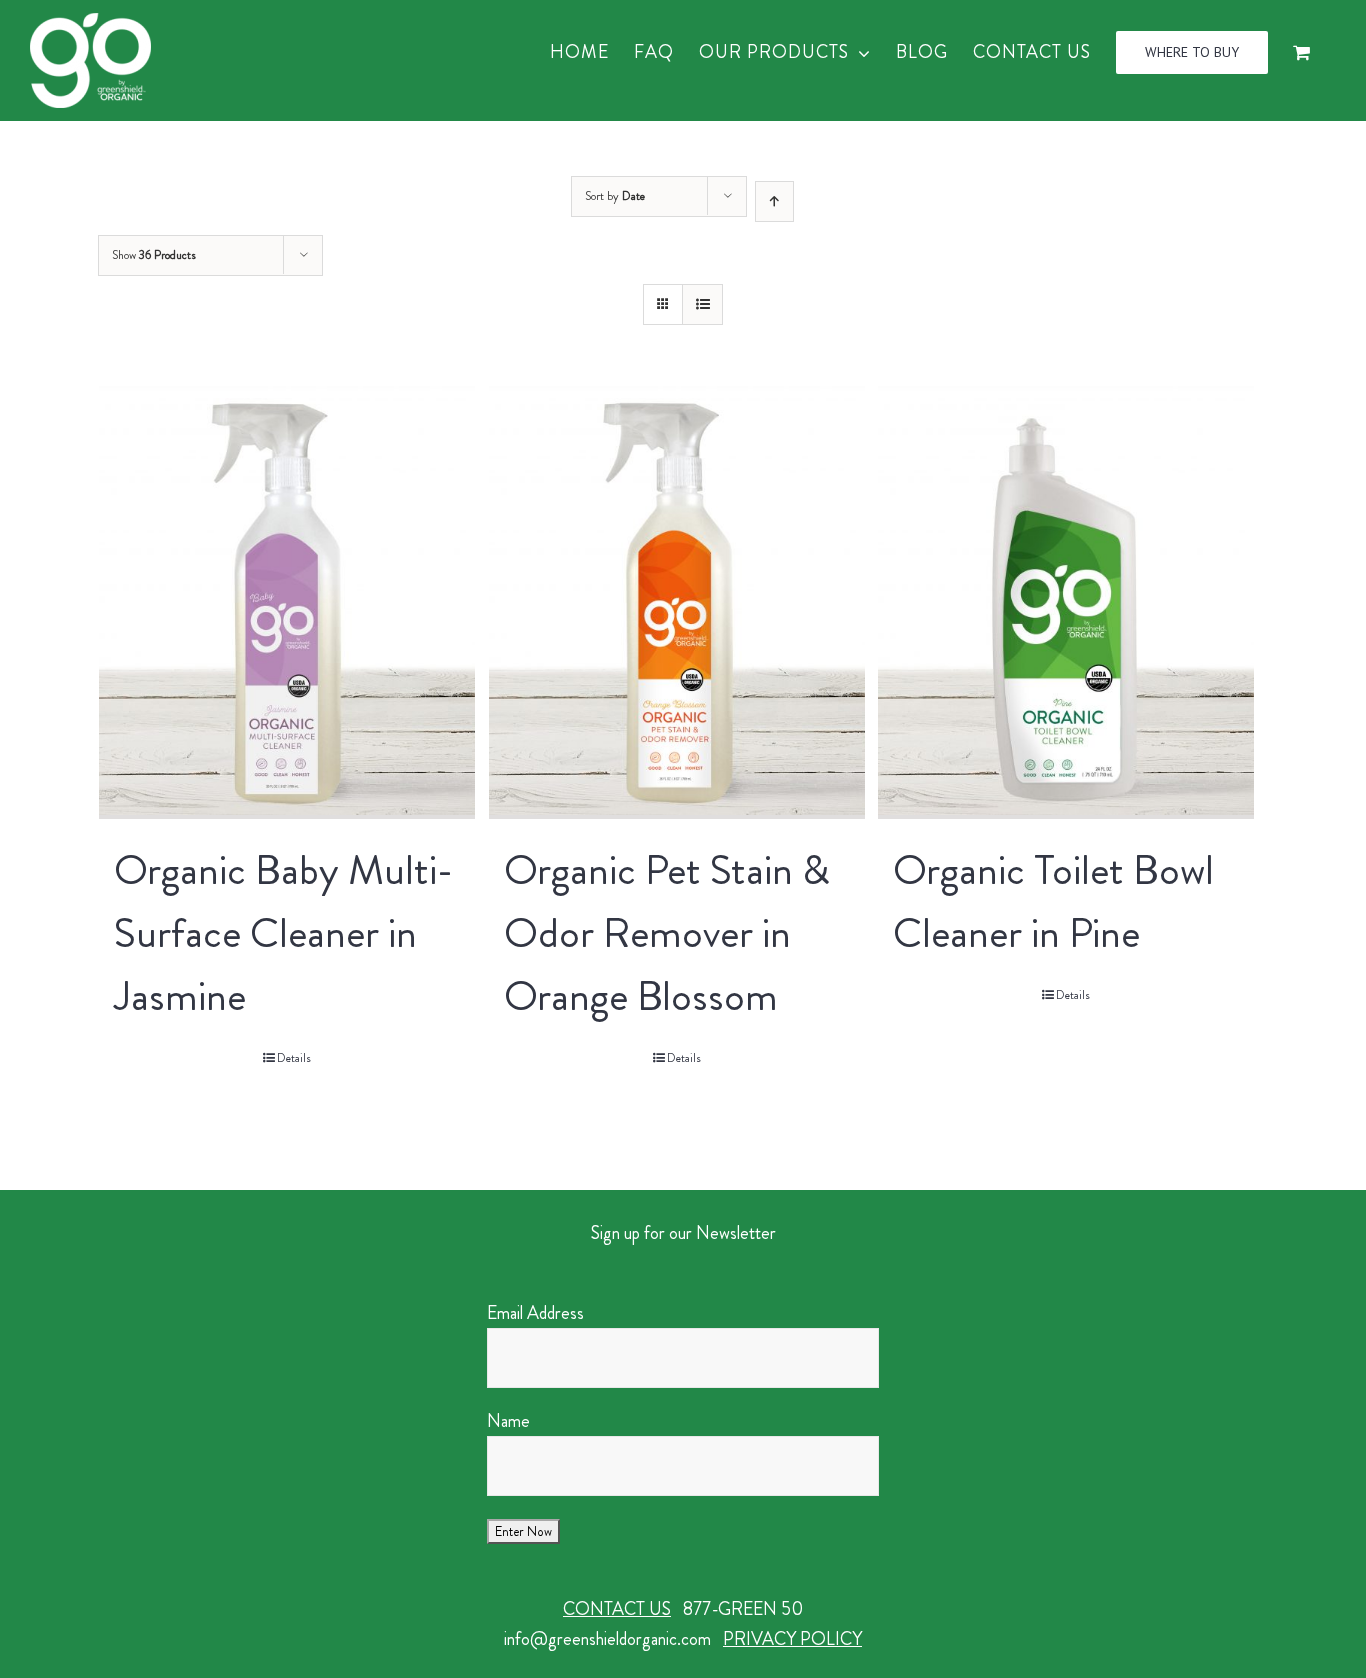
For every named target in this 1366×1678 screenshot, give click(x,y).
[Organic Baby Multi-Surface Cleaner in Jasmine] (287, 602)
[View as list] (702, 304)
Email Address (535, 1313)
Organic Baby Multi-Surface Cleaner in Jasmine (283, 933)
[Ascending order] (774, 201)
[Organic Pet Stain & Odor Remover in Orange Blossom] (677, 602)
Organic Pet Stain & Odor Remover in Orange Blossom (667, 933)
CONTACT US (617, 1609)
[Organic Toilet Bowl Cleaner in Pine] (1066, 602)
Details (294, 1058)
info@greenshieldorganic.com (607, 1639)
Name (508, 1421)
